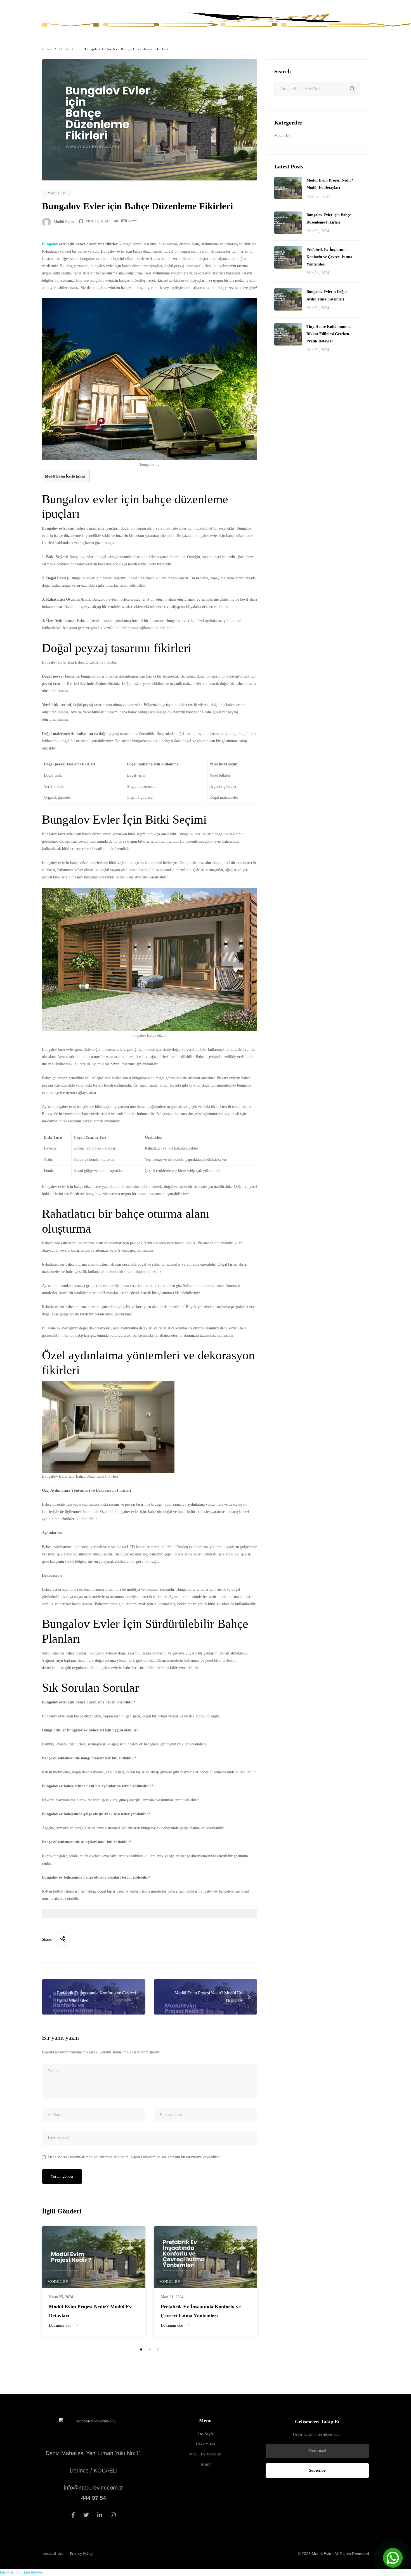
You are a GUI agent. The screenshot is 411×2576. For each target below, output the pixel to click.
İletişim (205, 2464)
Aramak (352, 90)
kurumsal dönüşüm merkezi (22, 2572)
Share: (47, 1939)
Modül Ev (56, 193)
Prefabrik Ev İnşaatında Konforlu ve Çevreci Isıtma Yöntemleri (329, 257)
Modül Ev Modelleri (206, 2454)
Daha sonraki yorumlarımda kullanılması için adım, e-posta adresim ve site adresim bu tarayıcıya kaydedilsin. (135, 2157)
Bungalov (50, 244)
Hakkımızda (206, 2444)
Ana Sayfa (205, 2434)
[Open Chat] (393, 2558)
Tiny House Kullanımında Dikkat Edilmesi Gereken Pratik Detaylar (329, 334)
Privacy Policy (82, 2553)
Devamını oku (61, 2325)
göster (81, 476)
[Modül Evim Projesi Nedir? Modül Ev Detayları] (94, 2257)
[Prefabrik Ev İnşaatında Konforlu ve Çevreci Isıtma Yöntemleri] (206, 2257)
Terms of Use (53, 2553)
